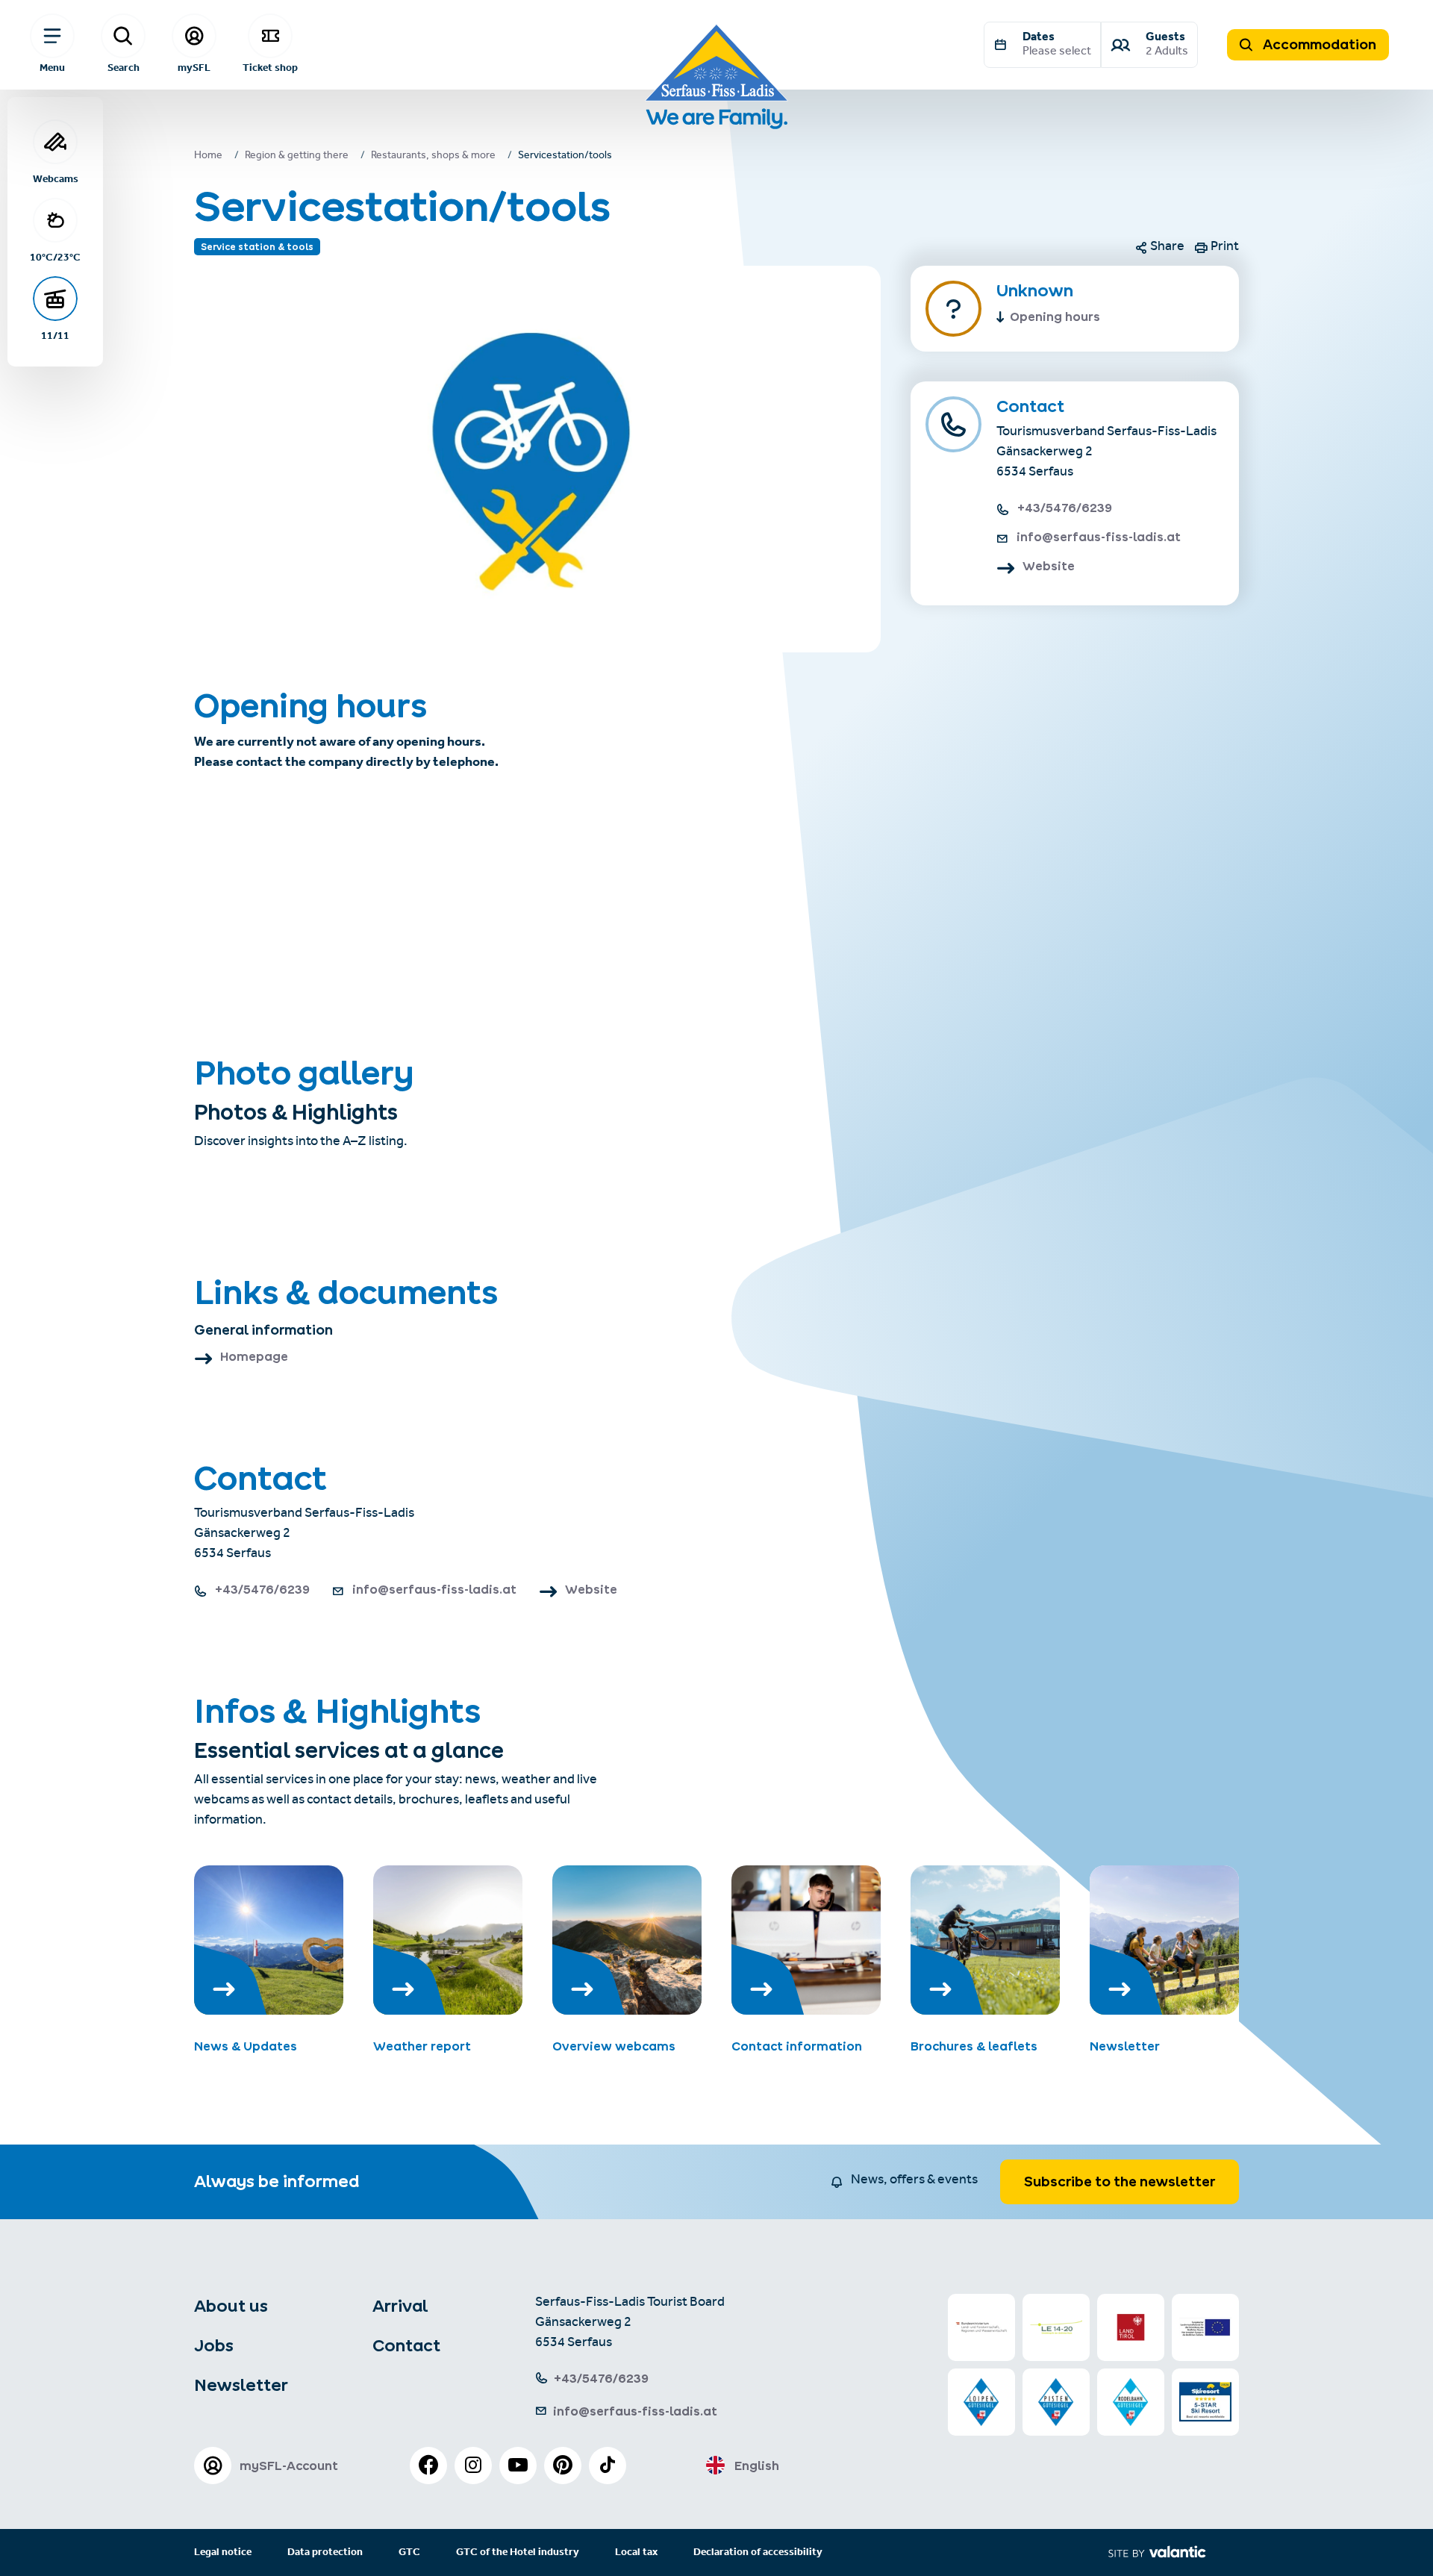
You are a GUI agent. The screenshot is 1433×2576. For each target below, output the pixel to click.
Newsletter (1125, 2046)
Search (124, 67)
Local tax (636, 2552)
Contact (406, 2345)
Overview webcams (614, 2046)
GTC (409, 2552)
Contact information (797, 2046)
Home (208, 157)
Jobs (214, 2345)
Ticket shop (270, 67)
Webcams (56, 178)
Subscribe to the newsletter (1120, 2182)
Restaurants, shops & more (433, 157)
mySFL (194, 67)
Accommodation (1318, 44)
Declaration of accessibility (758, 2552)
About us (231, 2306)
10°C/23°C (55, 257)
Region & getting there (297, 157)
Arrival (400, 2306)
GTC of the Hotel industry (518, 2552)
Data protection (325, 2552)
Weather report (422, 2046)
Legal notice (223, 2552)
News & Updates (246, 2046)
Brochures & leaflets (974, 2046)
